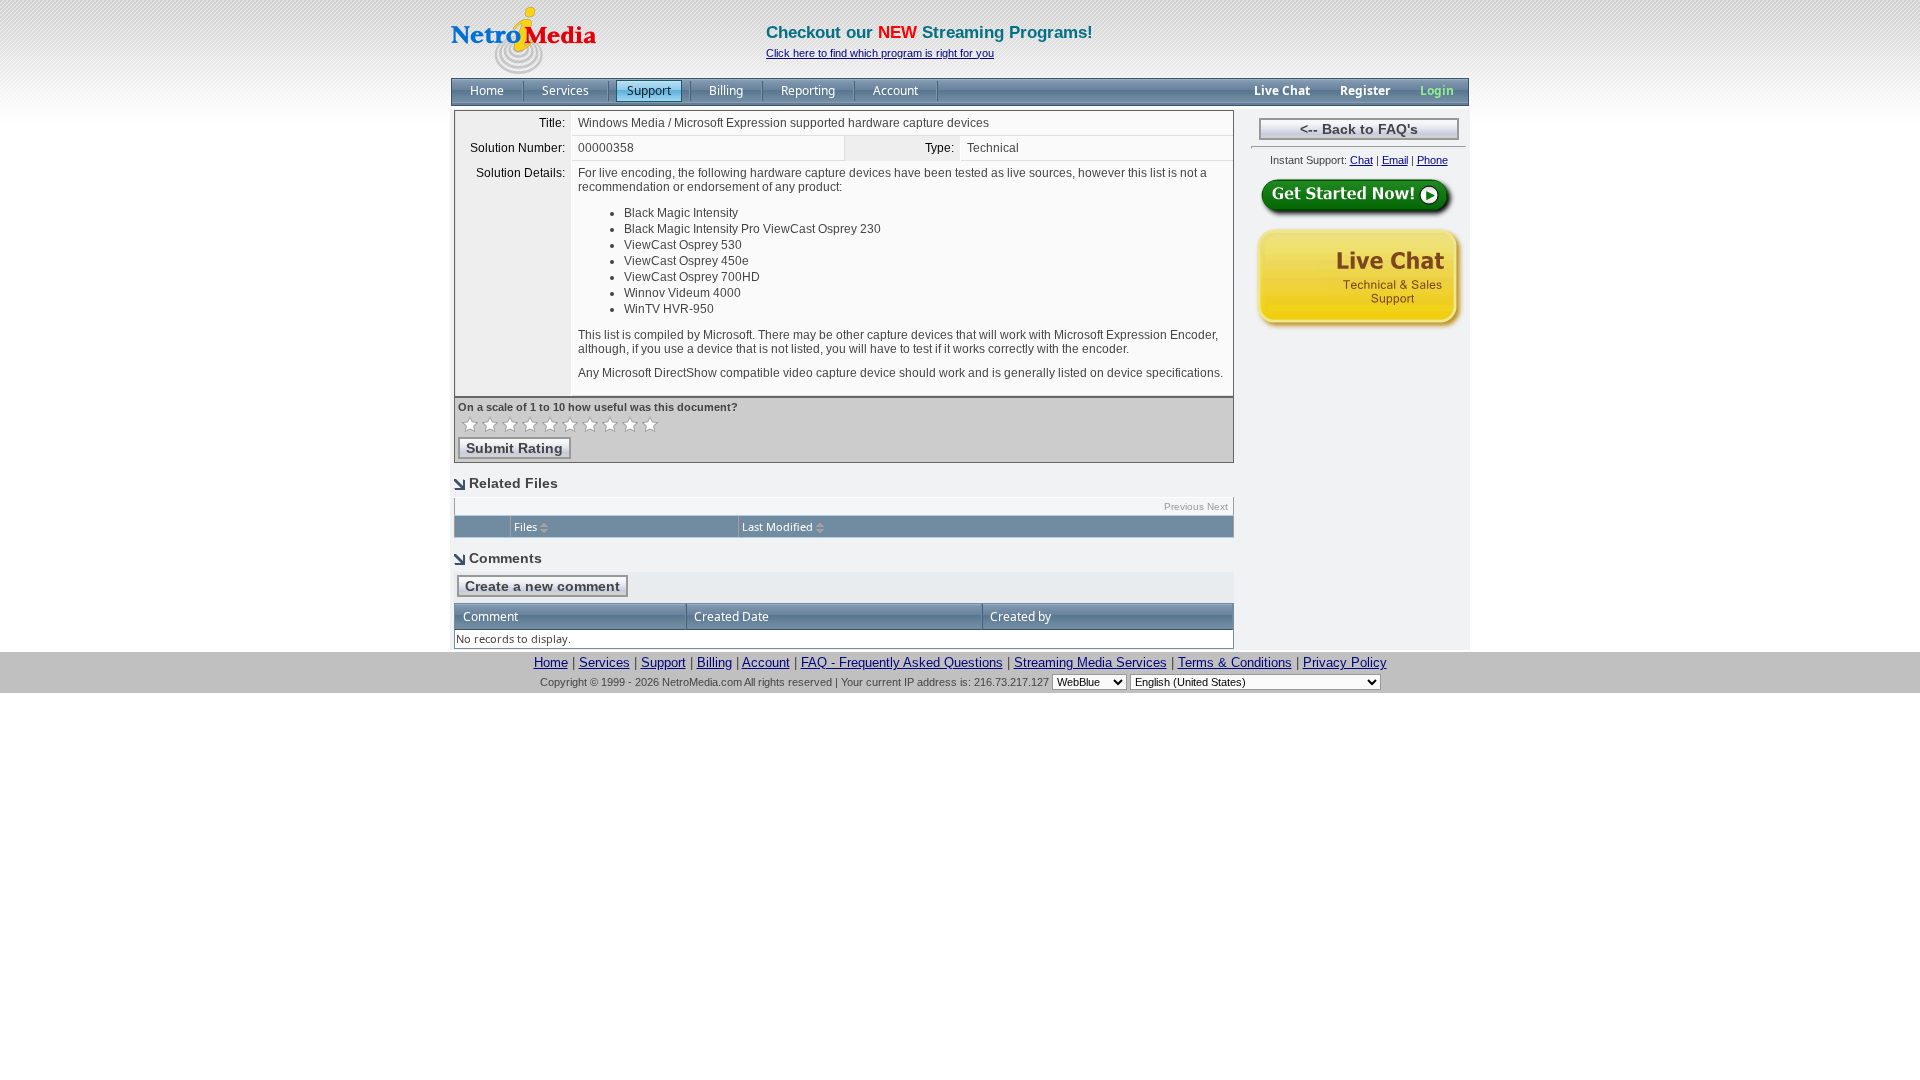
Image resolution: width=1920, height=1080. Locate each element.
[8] (610, 425)
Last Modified (777, 526)
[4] (530, 425)
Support (663, 662)
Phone (1432, 160)
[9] (630, 425)
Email (1395, 160)
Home (551, 662)
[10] (650, 425)
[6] (570, 425)
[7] (590, 425)
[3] (510, 425)
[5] (550, 425)
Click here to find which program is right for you (880, 53)
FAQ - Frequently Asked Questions (902, 662)
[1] (470, 425)
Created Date (731, 616)
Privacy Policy (1345, 662)
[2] (490, 425)
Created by (1020, 616)
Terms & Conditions (1235, 662)
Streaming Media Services (1090, 662)
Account (766, 662)
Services (604, 662)
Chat (1361, 160)
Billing (714, 662)
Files (525, 526)
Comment (490, 616)
